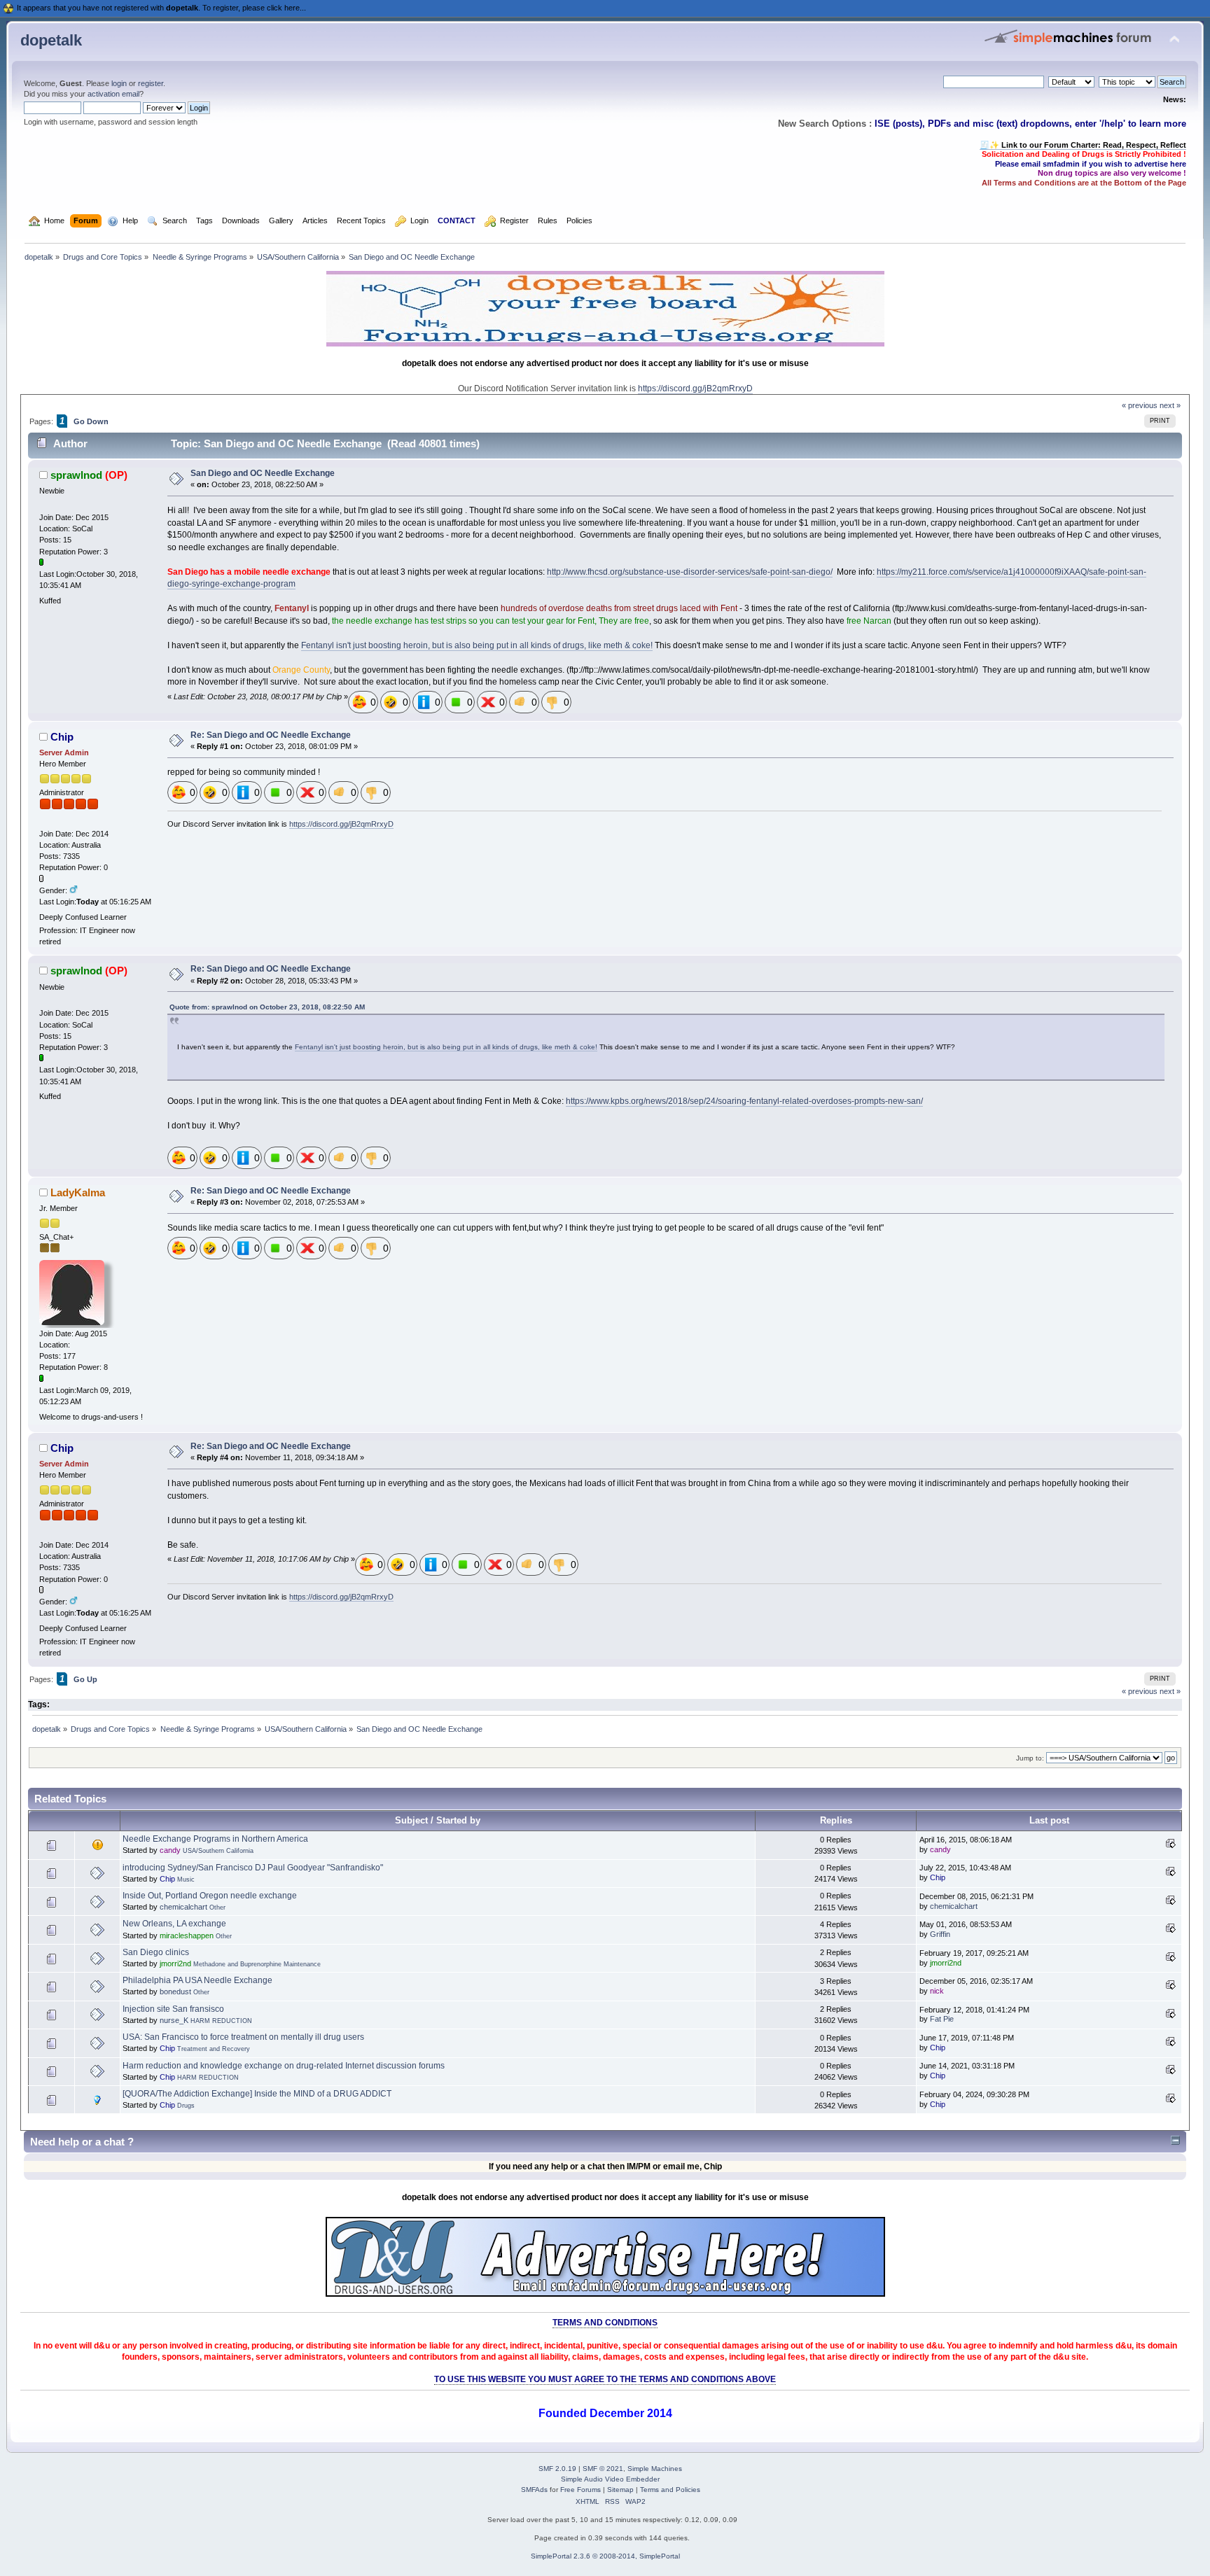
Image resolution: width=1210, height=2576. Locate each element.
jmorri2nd (175, 1963)
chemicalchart (183, 1907)
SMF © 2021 (603, 2469)
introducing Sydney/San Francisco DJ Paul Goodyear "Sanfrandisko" (253, 1868)
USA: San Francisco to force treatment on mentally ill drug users (243, 2037)
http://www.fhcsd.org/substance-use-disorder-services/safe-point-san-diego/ (690, 572)
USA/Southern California (218, 1851)
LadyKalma (78, 1192)
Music (186, 1879)
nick (937, 1991)
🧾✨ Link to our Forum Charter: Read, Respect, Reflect (1083, 145)
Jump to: (1030, 1758)
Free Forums (580, 2490)
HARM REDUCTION (221, 2021)
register (151, 83)
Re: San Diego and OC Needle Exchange (271, 735)
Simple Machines (655, 2469)
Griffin (940, 1934)
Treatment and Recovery (214, 2049)
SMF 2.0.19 (557, 2469)
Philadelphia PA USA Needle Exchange (197, 1980)
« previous (1140, 405)
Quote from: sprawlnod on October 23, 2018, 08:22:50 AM (267, 1007)
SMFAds (534, 2490)
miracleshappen (187, 1935)
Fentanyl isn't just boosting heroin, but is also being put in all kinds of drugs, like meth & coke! (477, 645)
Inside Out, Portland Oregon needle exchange (210, 1896)
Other (217, 1907)
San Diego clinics (156, 1952)
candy (170, 1850)
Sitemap (620, 2490)
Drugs (186, 2106)
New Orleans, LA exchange (174, 1924)
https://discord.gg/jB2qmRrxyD (695, 388)
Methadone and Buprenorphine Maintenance (257, 1964)
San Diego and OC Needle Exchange (263, 473)
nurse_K (174, 2020)
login (119, 83)
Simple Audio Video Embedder (610, 2479)
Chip (62, 737)
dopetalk (51, 40)
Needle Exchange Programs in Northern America (215, 1839)
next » (1170, 405)
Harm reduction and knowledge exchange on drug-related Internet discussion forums (284, 2066)
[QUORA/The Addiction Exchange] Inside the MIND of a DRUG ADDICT (257, 2094)
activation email (113, 94)
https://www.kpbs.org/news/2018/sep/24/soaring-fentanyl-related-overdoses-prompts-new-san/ (744, 1101)
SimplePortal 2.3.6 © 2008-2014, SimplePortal (605, 2556)
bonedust (175, 1991)
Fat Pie (942, 2019)
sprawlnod (76, 475)
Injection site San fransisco (173, 2009)
